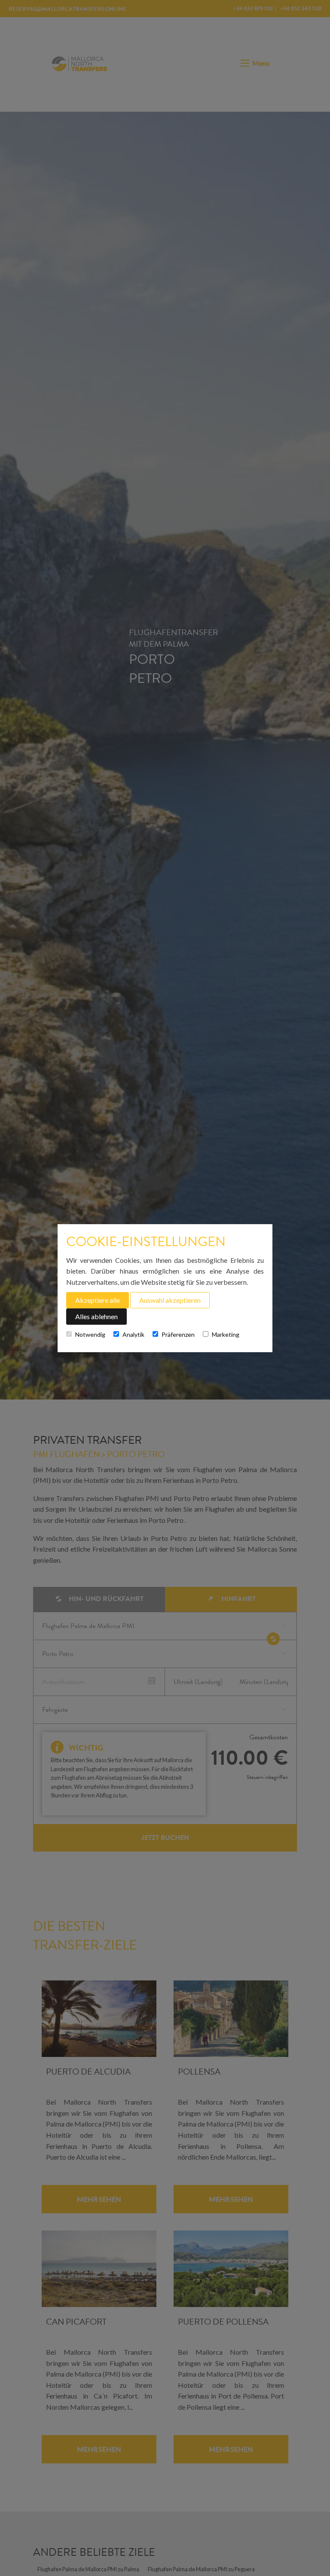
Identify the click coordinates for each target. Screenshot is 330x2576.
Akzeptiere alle (98, 1300)
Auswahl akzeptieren (170, 1300)
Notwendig (90, 1334)
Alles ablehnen (96, 1316)
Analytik (133, 1334)
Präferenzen (178, 1334)
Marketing (226, 1334)
